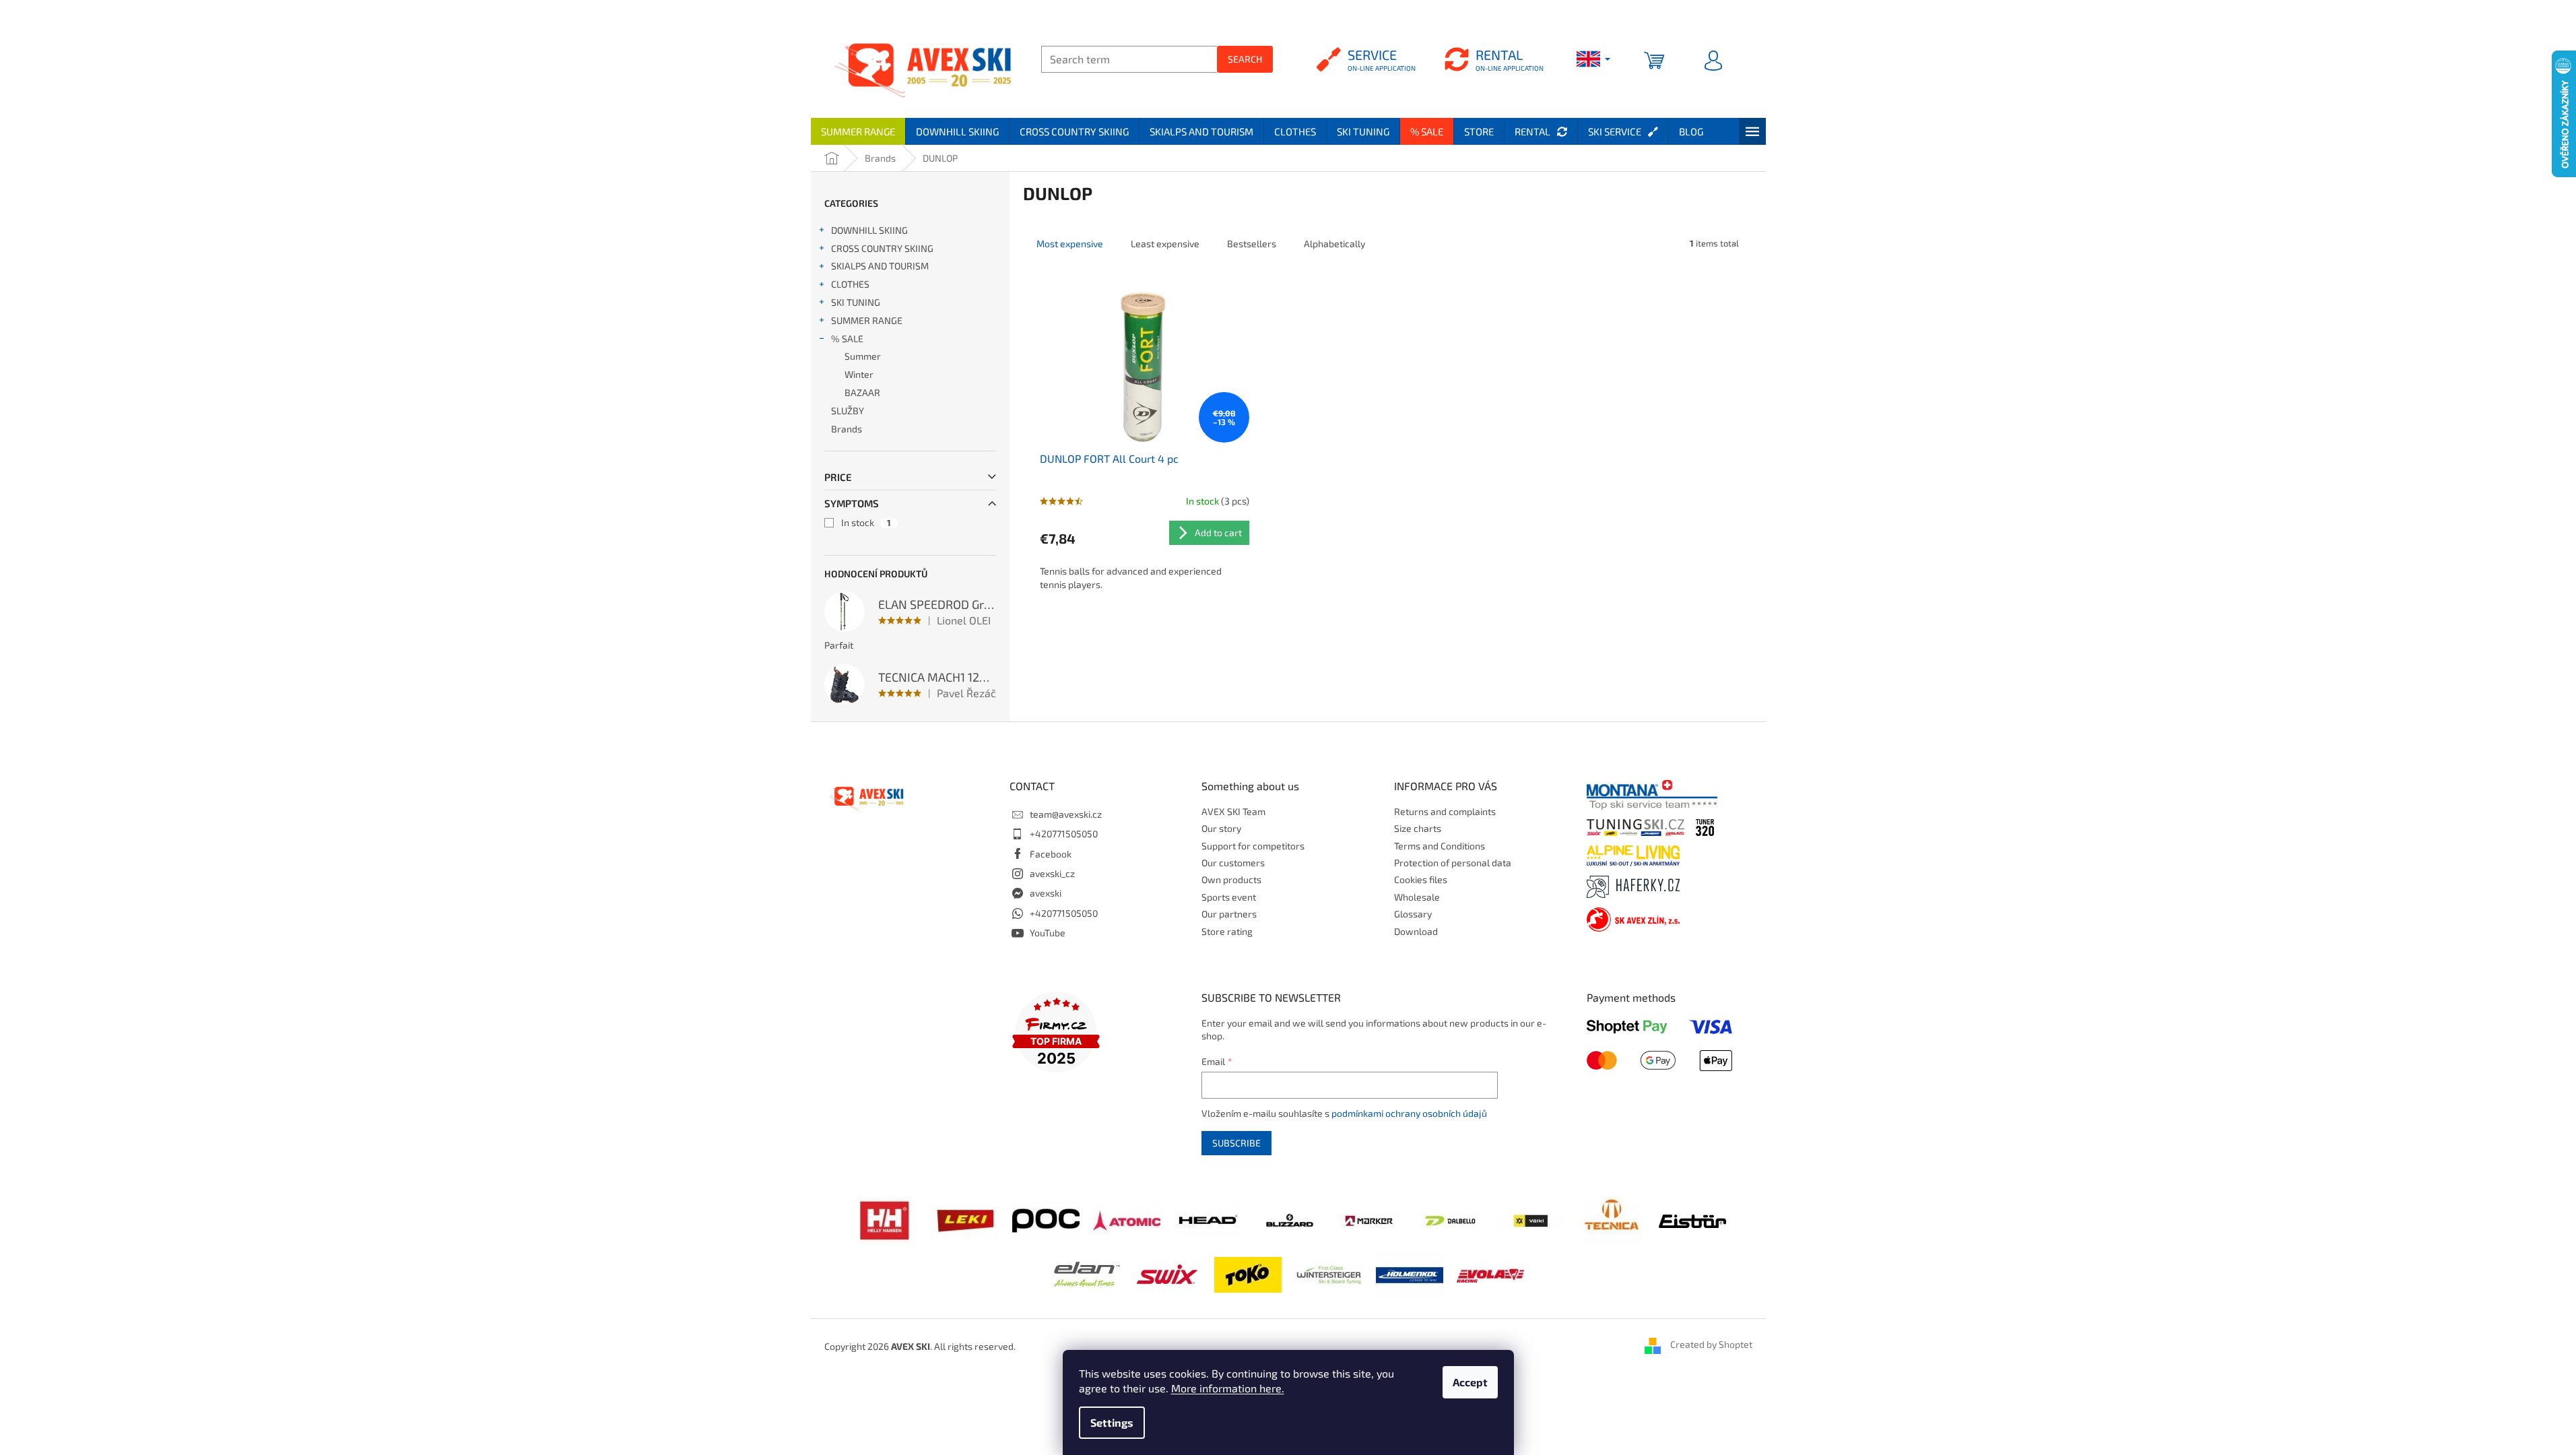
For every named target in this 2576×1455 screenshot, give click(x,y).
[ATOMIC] (1127, 1219)
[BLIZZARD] (1288, 1219)
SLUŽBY (848, 411)
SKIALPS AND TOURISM (880, 266)
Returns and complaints (1445, 811)
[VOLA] (1490, 1274)
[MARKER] (1369, 1220)
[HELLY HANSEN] (884, 1219)
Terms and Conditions (1440, 846)
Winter (859, 374)
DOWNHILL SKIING (869, 230)
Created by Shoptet (1711, 1345)
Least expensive (1165, 244)
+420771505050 (1064, 834)
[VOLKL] (1531, 1220)
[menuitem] (858, 131)
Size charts (1418, 828)
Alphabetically (1334, 244)
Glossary (1413, 914)
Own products (1231, 879)
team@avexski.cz (1066, 814)
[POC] (1046, 1219)
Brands (847, 429)
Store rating (1227, 931)
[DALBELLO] (1450, 1220)
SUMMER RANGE (867, 320)
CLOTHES (850, 284)
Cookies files (1421, 879)
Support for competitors (1253, 846)
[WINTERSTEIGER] (1329, 1273)
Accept (1470, 1382)
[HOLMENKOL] (1410, 1273)
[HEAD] (1208, 1219)
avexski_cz (1052, 873)
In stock (866, 522)
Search (1245, 59)
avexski (1046, 893)
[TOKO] (1248, 1273)
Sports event (1229, 897)
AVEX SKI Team (1233, 811)
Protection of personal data (1453, 863)
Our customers (1233, 863)
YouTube (1048, 933)
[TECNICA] (1612, 1219)
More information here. (1228, 1388)
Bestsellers (1252, 244)
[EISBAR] (1692, 1220)
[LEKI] (965, 1219)
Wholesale (1417, 897)
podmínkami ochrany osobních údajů (1409, 1113)
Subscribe (1236, 1143)
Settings (1112, 1422)
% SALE (847, 338)
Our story (1221, 828)
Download (1416, 931)
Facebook (1051, 854)
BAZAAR (862, 392)
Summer (863, 356)
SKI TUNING (856, 302)
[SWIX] (1167, 1273)
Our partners (1229, 914)
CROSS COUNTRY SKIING (882, 248)
